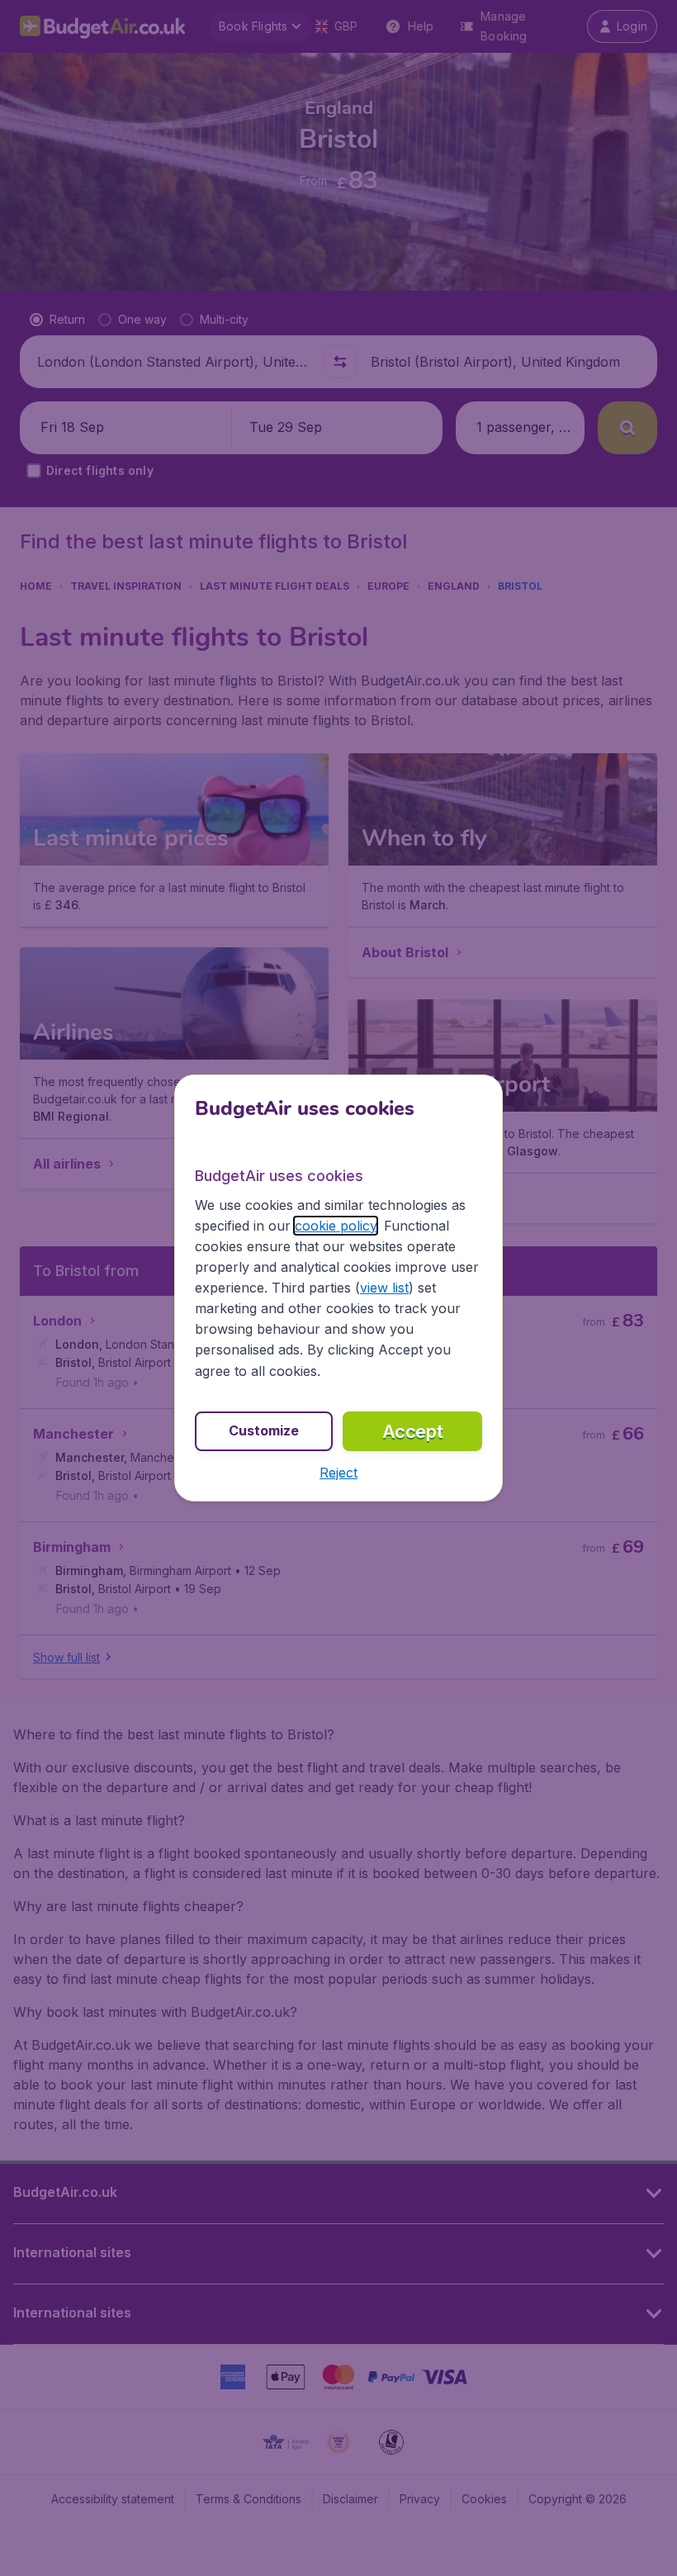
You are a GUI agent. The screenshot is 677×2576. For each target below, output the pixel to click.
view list (384, 1288)
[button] (338, 1473)
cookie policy (336, 1226)
